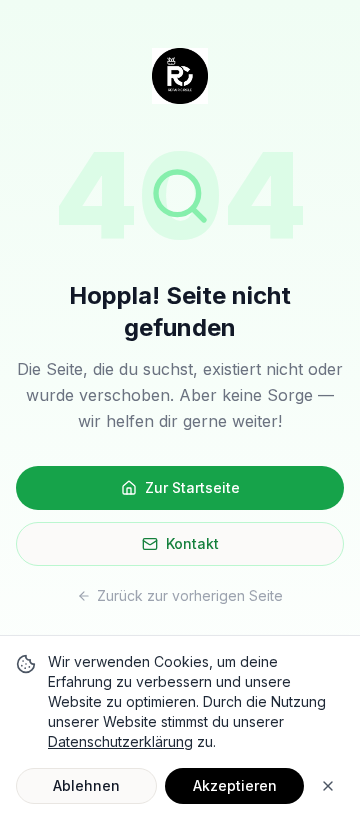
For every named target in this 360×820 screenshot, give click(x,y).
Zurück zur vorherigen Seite (190, 595)
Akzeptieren (235, 785)
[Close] (328, 786)
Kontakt (192, 543)
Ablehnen (86, 785)
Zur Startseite (192, 487)
